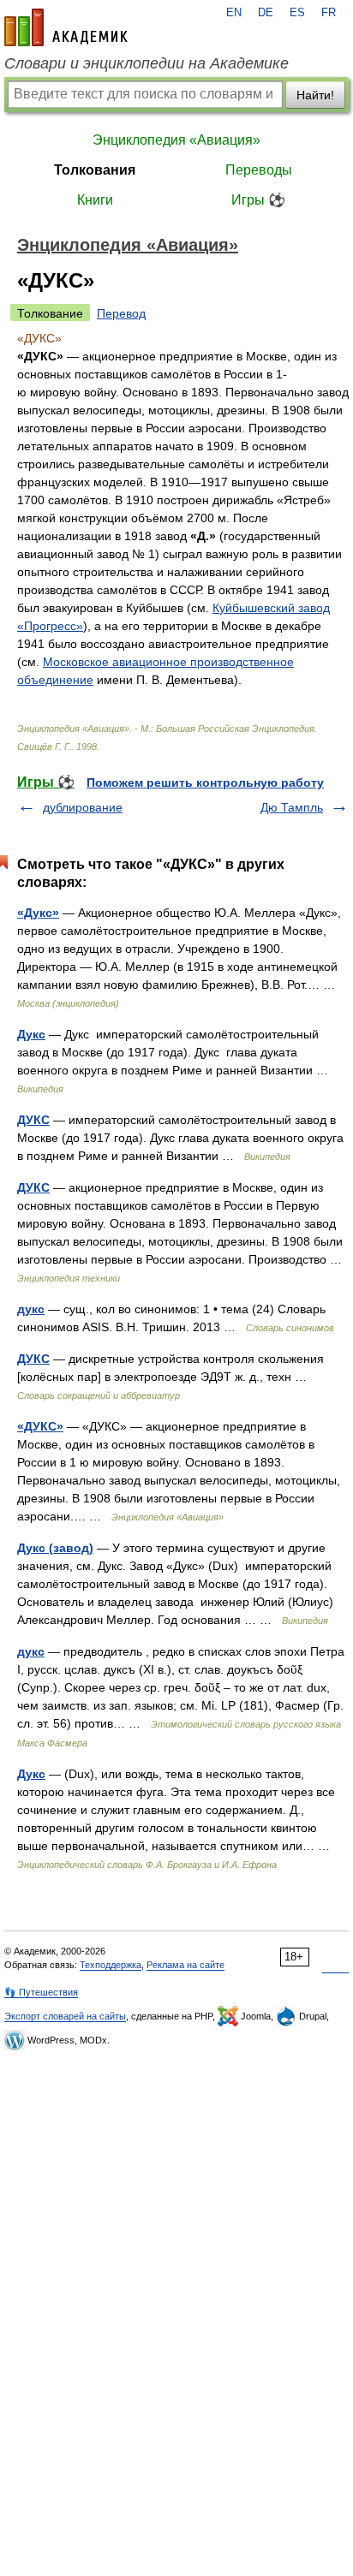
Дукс (31, 1034)
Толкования (95, 170)
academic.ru (66, 27)
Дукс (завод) (55, 1548)
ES (297, 13)
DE (266, 13)
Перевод (121, 313)
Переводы (259, 170)
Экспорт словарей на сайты (65, 2016)
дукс (31, 1309)
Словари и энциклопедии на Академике (147, 63)
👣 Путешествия (41, 1992)
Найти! (315, 95)
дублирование (83, 807)
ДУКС (33, 1120)
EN (234, 13)
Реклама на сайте (185, 1965)
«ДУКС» (40, 1426)
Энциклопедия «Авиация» (176, 140)
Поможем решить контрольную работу (205, 782)
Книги (95, 200)
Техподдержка (111, 1965)
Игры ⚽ (258, 200)
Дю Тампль (292, 807)
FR (329, 13)
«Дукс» (38, 913)
